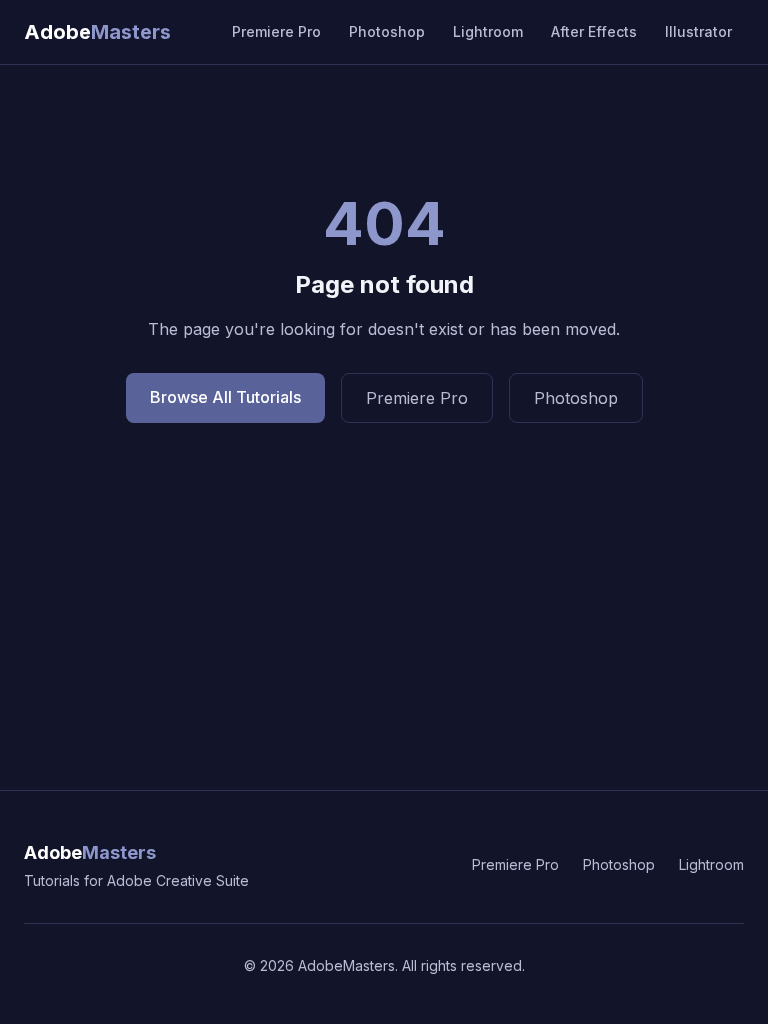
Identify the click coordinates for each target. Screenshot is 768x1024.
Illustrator (698, 31)
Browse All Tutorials (225, 397)
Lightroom (488, 31)
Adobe (90, 852)
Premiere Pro (276, 31)
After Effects (594, 31)
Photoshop (387, 31)
